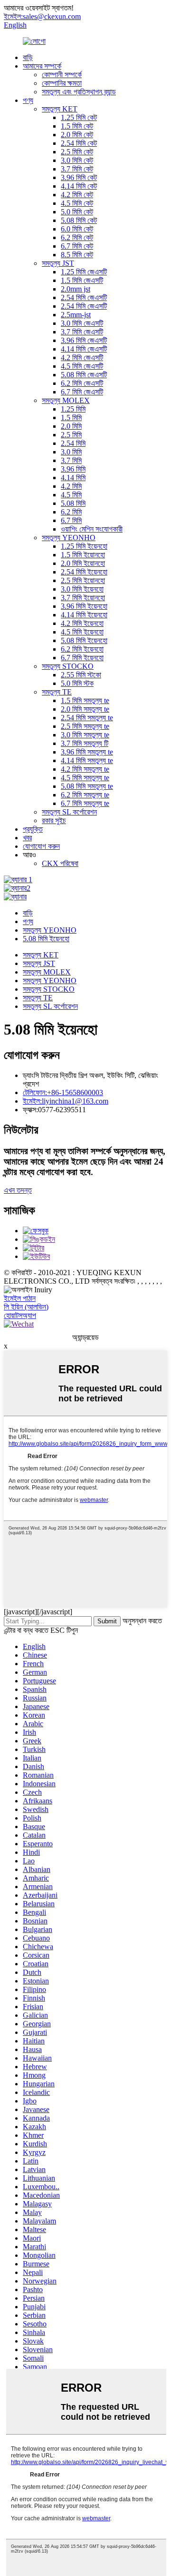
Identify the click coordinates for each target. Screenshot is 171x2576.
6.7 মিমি (71, 520)
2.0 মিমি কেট (77, 135)
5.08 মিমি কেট (79, 220)
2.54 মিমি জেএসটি (84, 297)
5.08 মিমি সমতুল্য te (87, 786)
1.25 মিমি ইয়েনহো (84, 546)
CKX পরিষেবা (60, 863)
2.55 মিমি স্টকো (81, 675)
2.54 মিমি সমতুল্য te (87, 718)
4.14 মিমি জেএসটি (84, 349)
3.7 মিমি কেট (77, 169)
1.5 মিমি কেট (77, 126)
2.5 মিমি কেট (77, 152)
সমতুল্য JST (58, 263)
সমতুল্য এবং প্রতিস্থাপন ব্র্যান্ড (79, 92)
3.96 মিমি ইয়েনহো (84, 606)
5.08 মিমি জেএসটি (84, 375)
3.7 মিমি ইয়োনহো (83, 598)
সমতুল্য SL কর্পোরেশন (69, 812)
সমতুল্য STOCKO (68, 666)
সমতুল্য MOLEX (66, 400)
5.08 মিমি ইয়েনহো (84, 640)
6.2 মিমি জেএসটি (82, 383)
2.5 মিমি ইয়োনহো (83, 580)
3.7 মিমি (71, 460)
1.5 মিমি (71, 418)
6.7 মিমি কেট (77, 246)
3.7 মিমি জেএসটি (82, 332)
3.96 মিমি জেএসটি (84, 340)
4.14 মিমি (73, 478)
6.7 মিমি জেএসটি (82, 392)
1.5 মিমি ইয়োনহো (83, 555)
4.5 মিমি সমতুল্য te (85, 778)
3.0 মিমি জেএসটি (82, 323)
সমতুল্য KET (60, 109)
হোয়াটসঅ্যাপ (20, 1315)
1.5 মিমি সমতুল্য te (85, 700)
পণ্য (28, 100)
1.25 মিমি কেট (79, 117)
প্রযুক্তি (33, 829)
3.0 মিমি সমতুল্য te (85, 735)
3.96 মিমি (73, 469)
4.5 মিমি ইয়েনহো (82, 632)
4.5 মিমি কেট (77, 203)
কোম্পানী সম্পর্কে (62, 75)
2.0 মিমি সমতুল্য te (85, 709)
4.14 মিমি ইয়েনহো (84, 615)
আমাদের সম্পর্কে (42, 66)
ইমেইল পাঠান (20, 1298)
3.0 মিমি (71, 452)
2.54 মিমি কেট (79, 143)
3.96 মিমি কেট (79, 177)
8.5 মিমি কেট (77, 255)
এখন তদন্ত (18, 1190)
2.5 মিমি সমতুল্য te (85, 726)
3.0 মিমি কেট (77, 160)
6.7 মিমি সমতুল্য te (85, 803)
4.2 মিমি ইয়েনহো (82, 623)
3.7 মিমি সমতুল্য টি (85, 743)
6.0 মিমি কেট (77, 229)
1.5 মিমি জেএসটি (82, 280)
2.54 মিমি (73, 443)
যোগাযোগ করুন (41, 846)
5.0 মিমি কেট (77, 212)
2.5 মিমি (71, 435)
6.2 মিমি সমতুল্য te (85, 795)
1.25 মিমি (73, 409)
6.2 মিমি (71, 512)
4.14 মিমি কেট (79, 186)
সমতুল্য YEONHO (69, 538)
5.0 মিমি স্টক (77, 683)
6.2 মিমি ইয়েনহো (82, 649)
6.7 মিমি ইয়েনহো (82, 658)
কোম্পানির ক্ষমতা (62, 83)
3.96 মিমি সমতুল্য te (87, 752)
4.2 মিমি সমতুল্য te (85, 769)
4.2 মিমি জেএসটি (82, 357)
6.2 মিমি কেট (77, 237)
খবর (27, 838)
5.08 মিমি (73, 503)
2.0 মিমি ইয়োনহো (83, 563)
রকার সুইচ (54, 820)
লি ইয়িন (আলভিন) (26, 1307)
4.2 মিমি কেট (77, 195)
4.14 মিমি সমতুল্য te (87, 760)
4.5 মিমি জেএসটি (82, 366)
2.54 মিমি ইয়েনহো (84, 572)
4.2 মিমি (71, 486)
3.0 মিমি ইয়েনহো (82, 589)
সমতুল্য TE (57, 692)
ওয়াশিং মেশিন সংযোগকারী (92, 529)
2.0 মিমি (71, 426)
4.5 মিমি (71, 495)
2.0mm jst (76, 289)
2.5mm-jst (76, 315)
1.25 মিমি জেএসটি (84, 272)
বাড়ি (28, 57)
